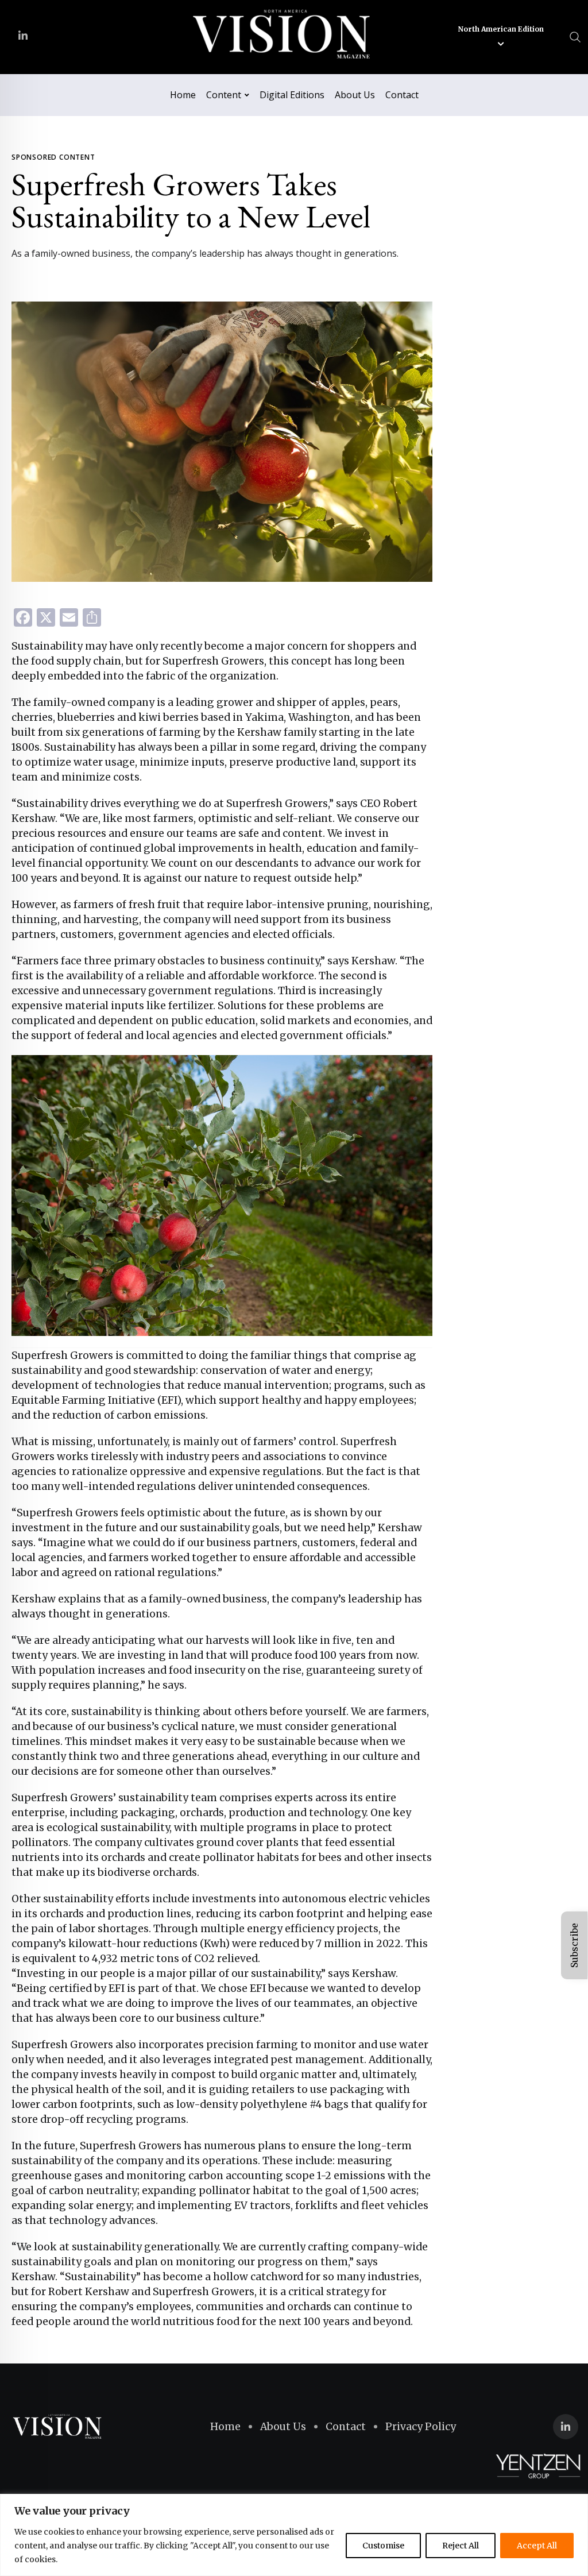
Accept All (537, 2546)
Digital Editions (292, 95)
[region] (294, 2535)
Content (224, 95)
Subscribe (574, 1945)
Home (183, 95)
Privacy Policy (421, 2427)
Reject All (461, 2546)
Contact (402, 95)
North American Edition (501, 29)
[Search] (575, 36)
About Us (355, 95)
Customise (383, 2546)
